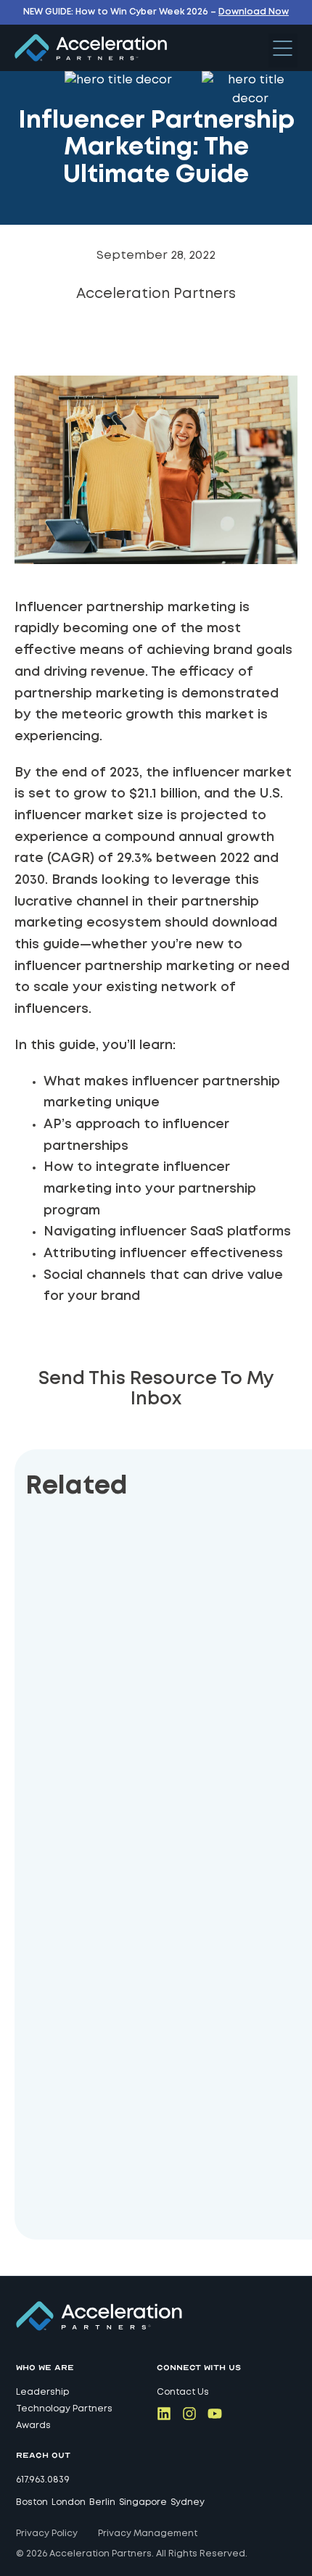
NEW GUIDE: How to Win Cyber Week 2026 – (156, 12)
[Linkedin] (164, 2414)
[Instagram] (189, 2414)
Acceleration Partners (156, 294)
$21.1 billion (163, 794)
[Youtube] (215, 2414)
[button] (283, 50)
